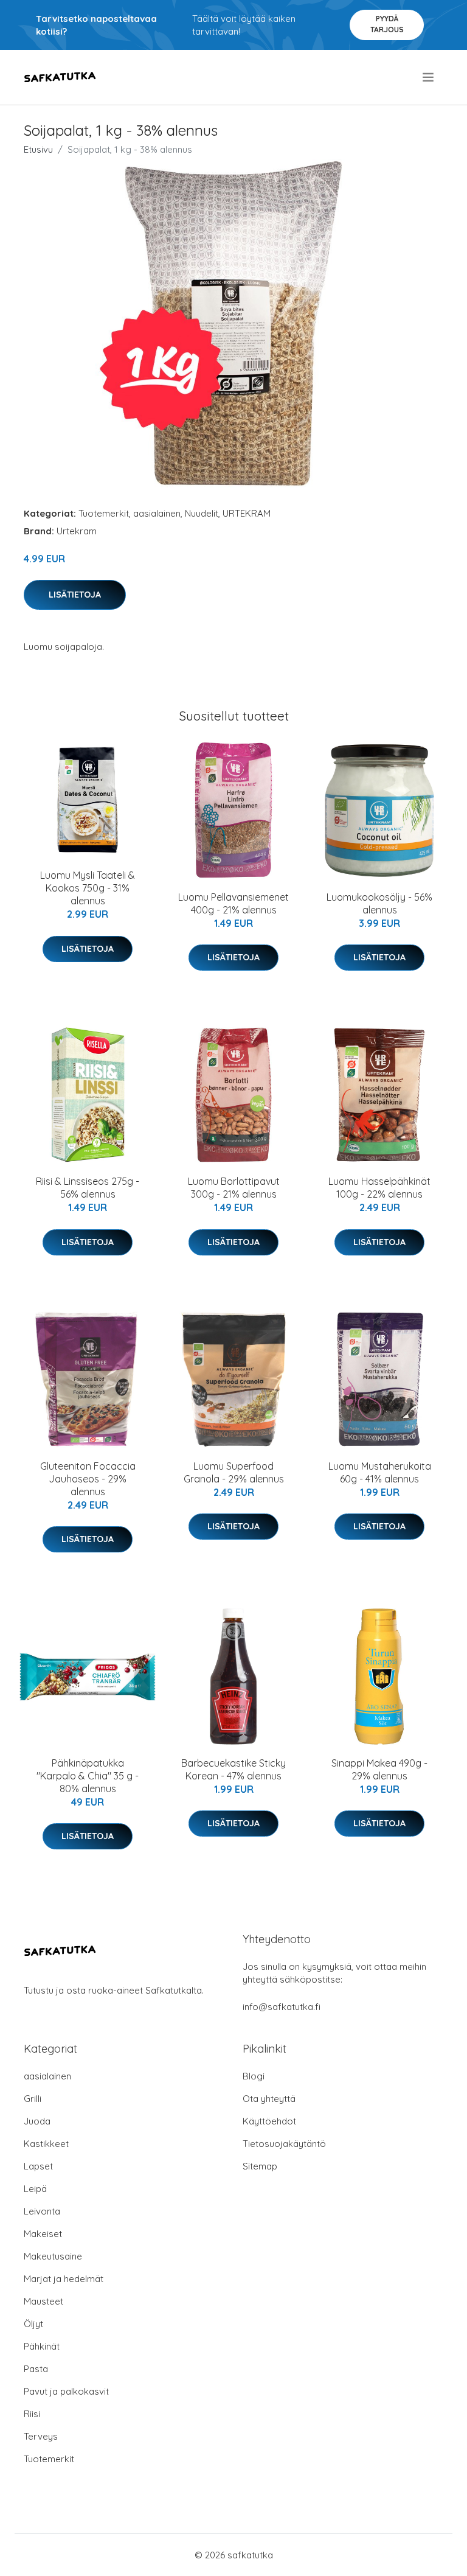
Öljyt (33, 2324)
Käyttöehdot (269, 2121)
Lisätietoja (75, 595)
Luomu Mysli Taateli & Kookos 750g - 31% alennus (88, 888)
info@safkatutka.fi (282, 2007)
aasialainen (157, 513)
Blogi (254, 2076)
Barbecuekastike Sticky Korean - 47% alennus (233, 1769)
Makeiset (43, 2234)
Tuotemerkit (104, 513)
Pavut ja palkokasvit (66, 2391)
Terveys (41, 2436)
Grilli (33, 2099)
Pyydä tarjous (387, 24)
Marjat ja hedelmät (64, 2279)
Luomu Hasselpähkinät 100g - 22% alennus (379, 1188)
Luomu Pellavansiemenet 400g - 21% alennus (233, 903)
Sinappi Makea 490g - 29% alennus (379, 1769)
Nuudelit (202, 513)
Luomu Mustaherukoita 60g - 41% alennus (380, 1472)
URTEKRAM (247, 513)
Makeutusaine (53, 2256)
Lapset (38, 2166)
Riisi (32, 2414)
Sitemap (260, 2166)
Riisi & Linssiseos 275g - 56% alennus (88, 1188)
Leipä (35, 2189)
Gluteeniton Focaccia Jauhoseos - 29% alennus (88, 1479)
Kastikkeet (46, 2144)
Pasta (36, 2369)
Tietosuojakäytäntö (284, 2144)
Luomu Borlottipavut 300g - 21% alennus (234, 1188)
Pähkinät (42, 2346)
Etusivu (38, 149)
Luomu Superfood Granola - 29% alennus (234, 1472)
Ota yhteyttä (269, 2099)
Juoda (37, 2121)
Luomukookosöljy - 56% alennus (379, 903)
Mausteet (43, 2301)
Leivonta (42, 2211)
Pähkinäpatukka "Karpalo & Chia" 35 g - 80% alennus (88, 1776)
